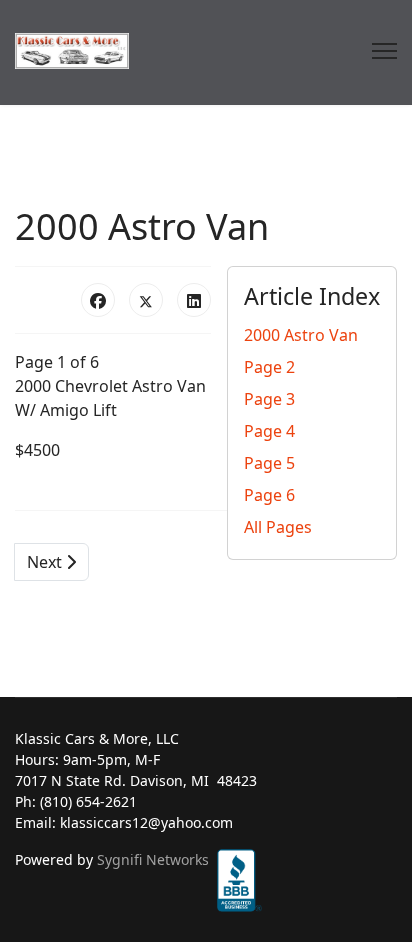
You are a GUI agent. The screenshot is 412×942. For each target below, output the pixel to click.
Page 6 (269, 495)
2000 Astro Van (301, 335)
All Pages (278, 527)
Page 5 (269, 463)
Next (46, 562)
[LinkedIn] (194, 300)
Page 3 (269, 399)
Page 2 (269, 367)
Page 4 (269, 431)
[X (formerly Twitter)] (146, 300)
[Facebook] (98, 300)
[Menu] (384, 51)
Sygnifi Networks (153, 859)
